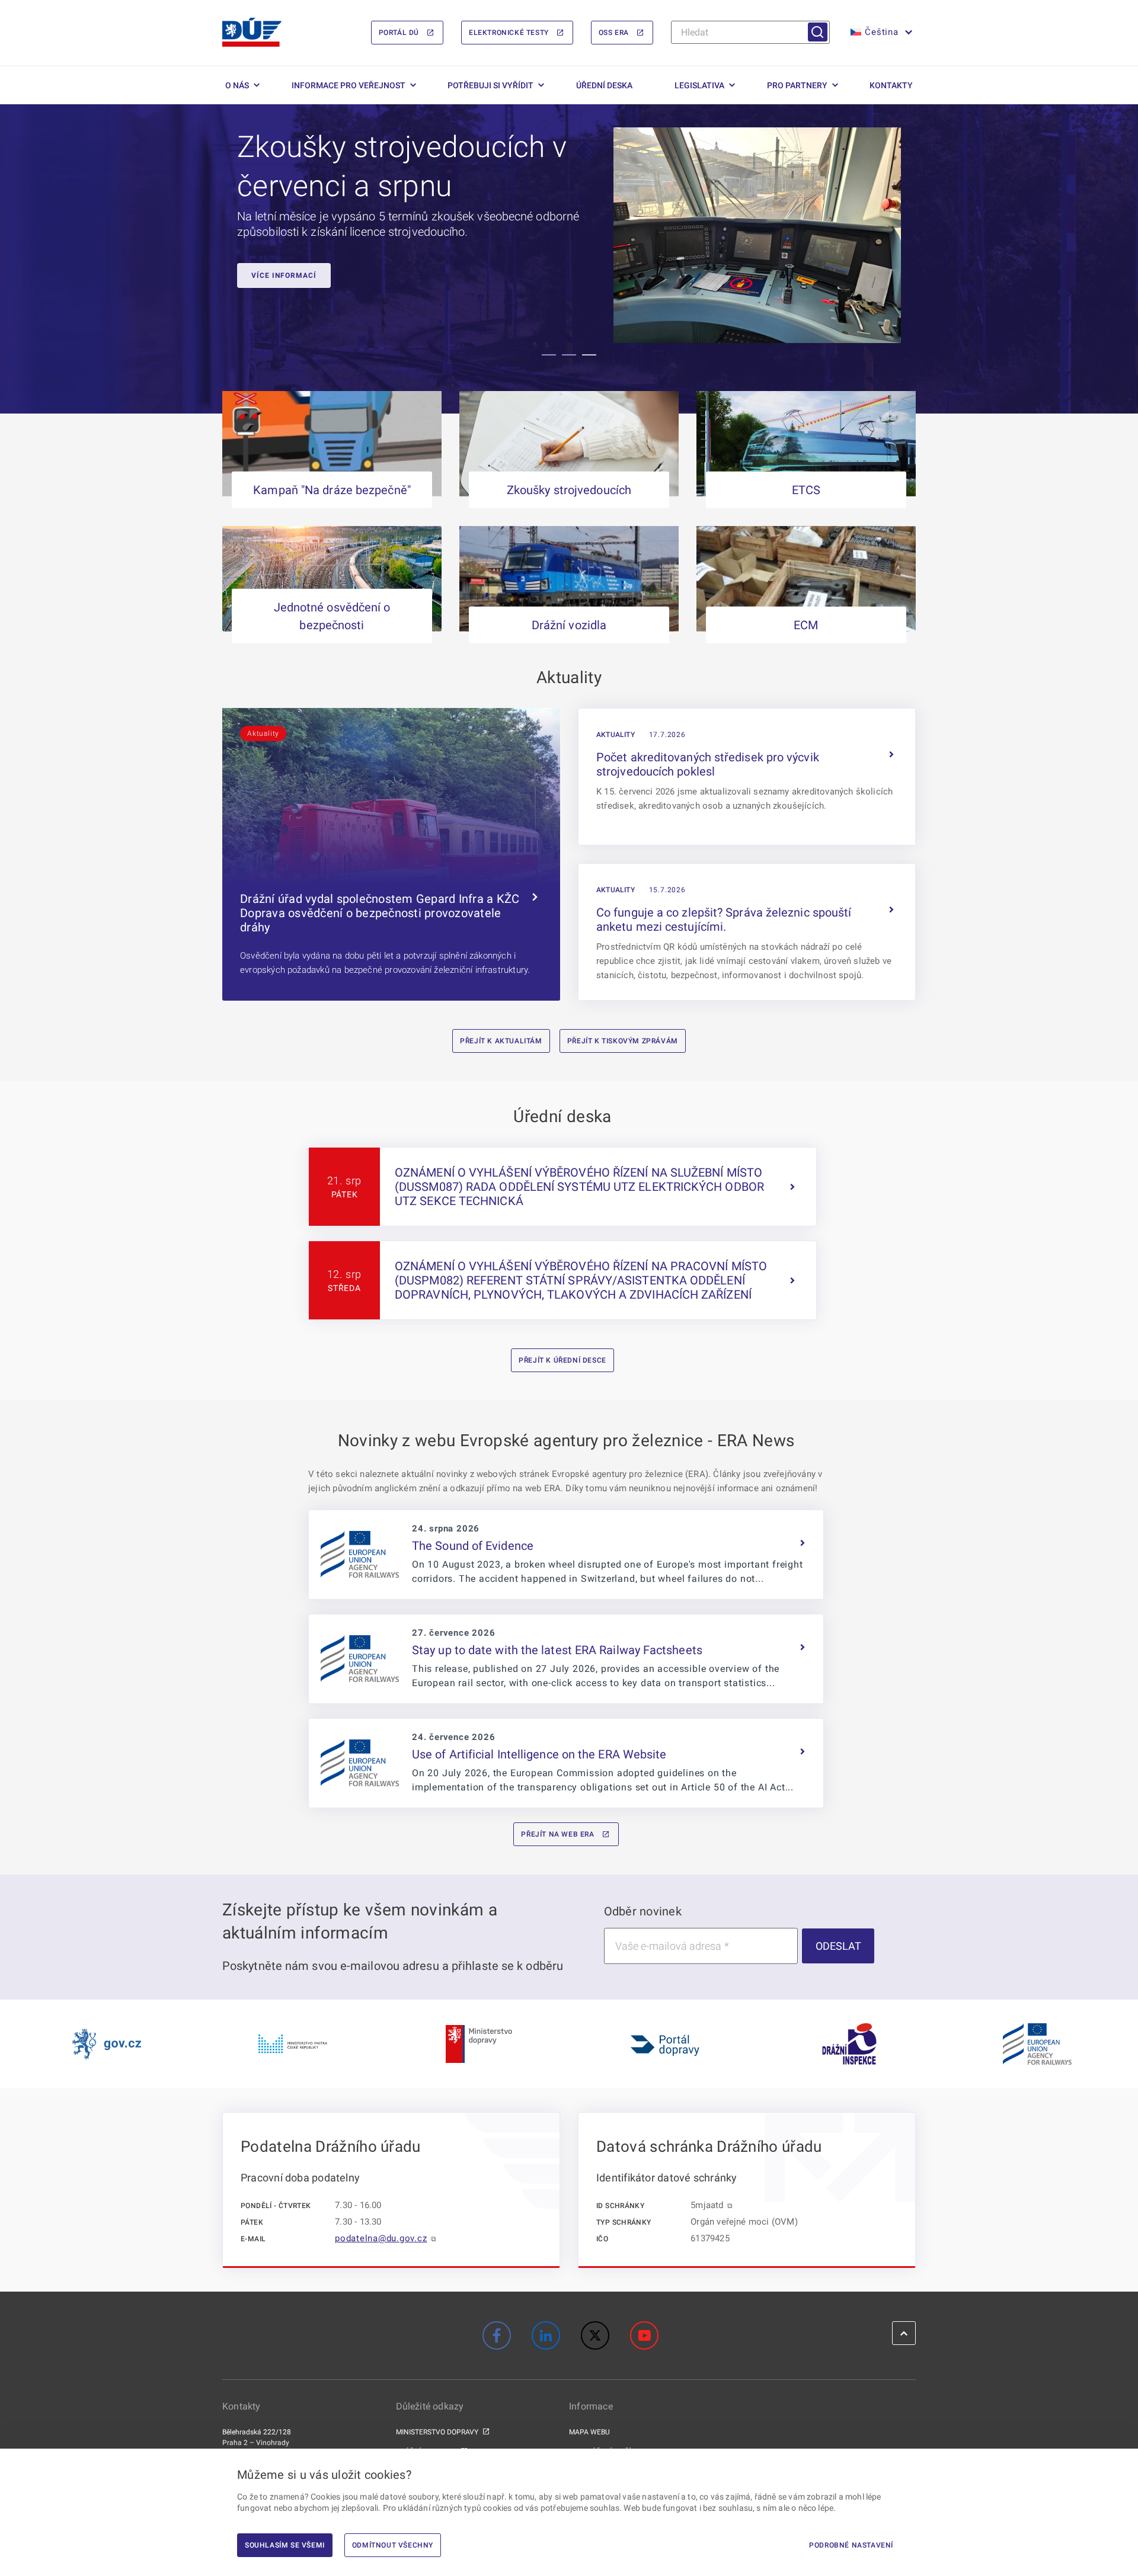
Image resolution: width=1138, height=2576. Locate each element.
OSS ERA (614, 33)
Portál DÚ (399, 33)
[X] (595, 2335)
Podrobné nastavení (851, 2545)
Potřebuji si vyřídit (490, 85)
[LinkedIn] (546, 2335)
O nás (237, 85)
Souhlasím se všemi (285, 2545)
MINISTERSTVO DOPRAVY (437, 2432)
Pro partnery (797, 85)
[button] (880, 33)
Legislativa (699, 85)
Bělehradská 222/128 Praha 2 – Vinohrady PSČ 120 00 (257, 2443)
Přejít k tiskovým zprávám (623, 1041)
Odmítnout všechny (393, 2545)
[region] (569, 259)
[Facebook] (497, 2335)
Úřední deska (604, 85)
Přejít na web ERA (557, 1834)
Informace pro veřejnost (349, 85)
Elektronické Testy (509, 33)
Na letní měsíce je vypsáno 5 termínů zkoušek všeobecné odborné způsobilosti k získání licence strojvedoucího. (408, 224)
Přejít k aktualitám (501, 1041)
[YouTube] (644, 2335)
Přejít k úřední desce (562, 1360)
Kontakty (891, 85)
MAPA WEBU (589, 2432)
